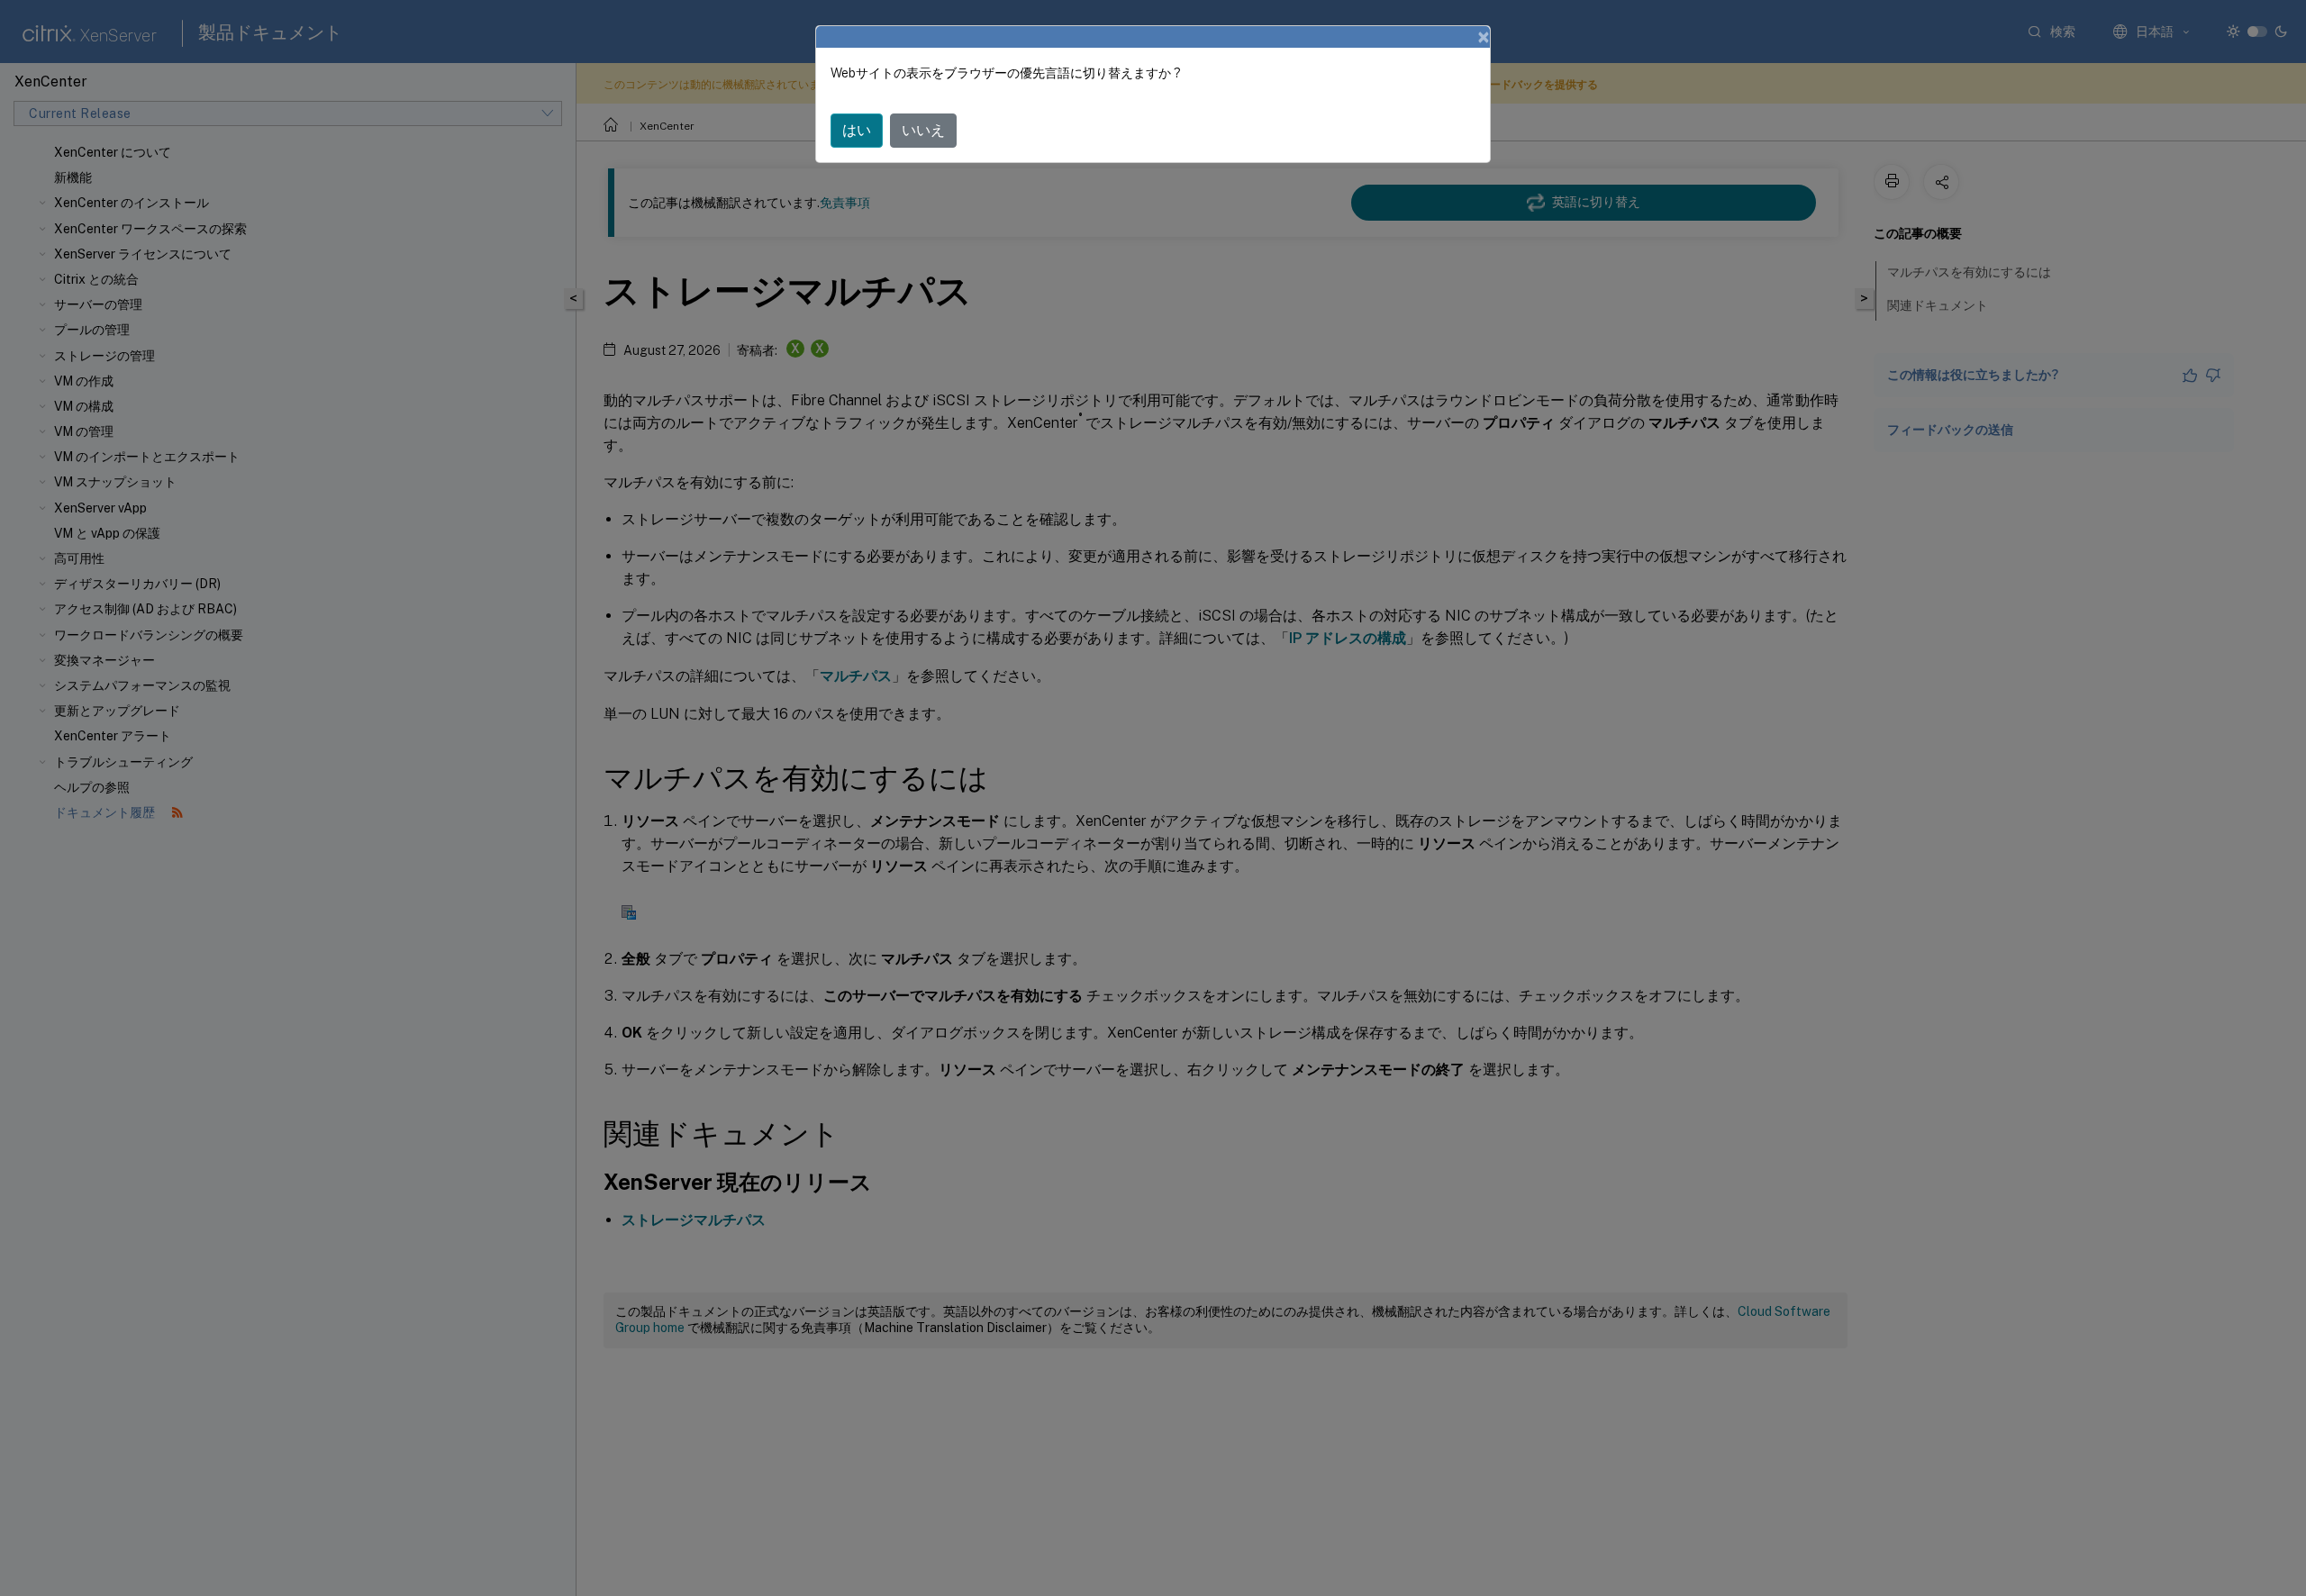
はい (857, 130)
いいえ (923, 130)
